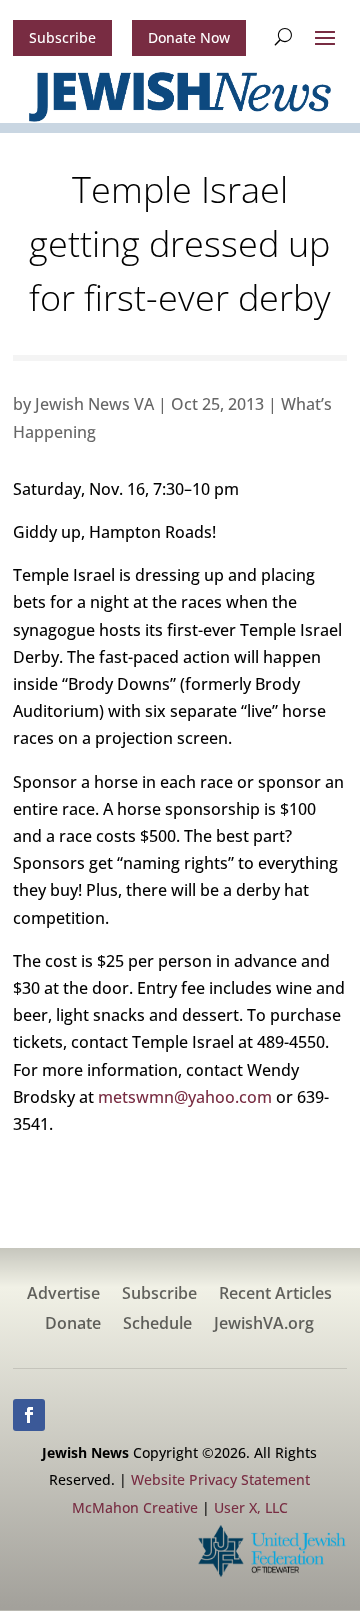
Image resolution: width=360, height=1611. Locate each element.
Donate (73, 1325)
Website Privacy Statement (220, 1479)
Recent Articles (275, 1295)
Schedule (157, 1325)
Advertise (63, 1295)
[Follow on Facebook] (29, 1415)
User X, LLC (251, 1507)
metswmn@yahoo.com (185, 1097)
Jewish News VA (94, 404)
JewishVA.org (264, 1325)
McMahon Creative (135, 1507)
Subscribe (62, 37)
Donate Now (189, 37)
